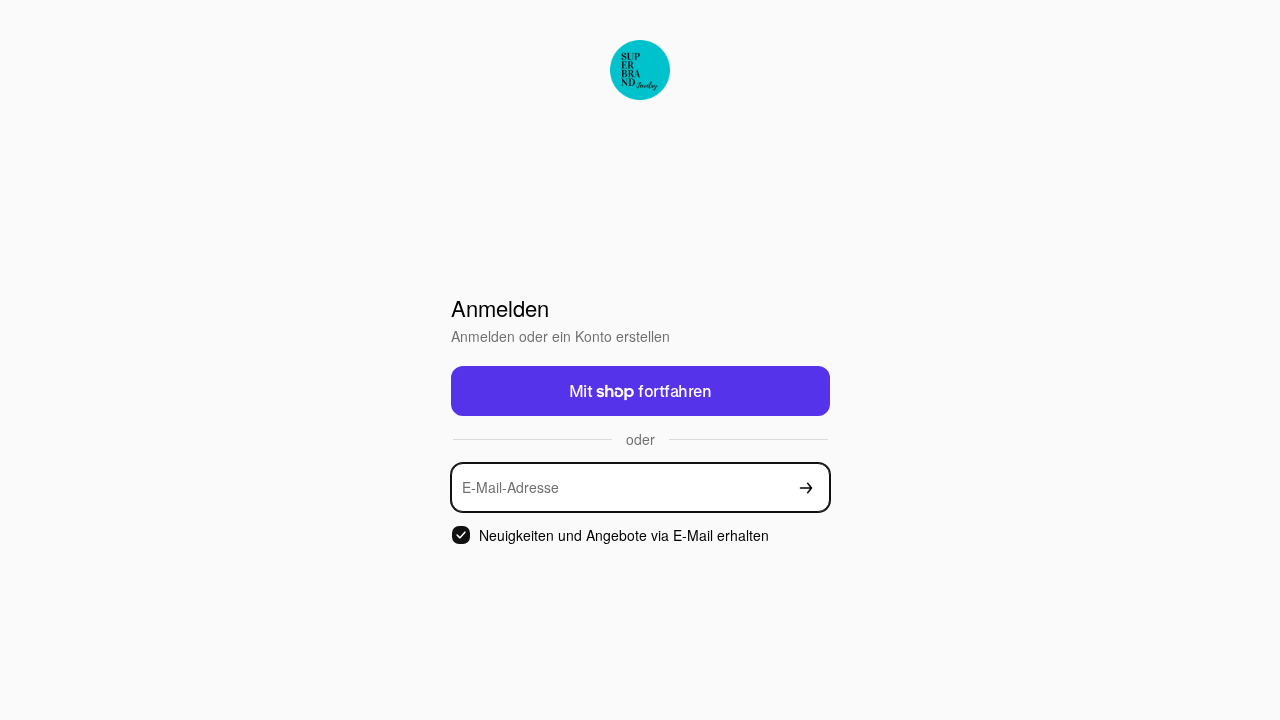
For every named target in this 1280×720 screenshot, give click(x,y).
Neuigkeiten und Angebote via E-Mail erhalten (624, 535)
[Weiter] (806, 487)
